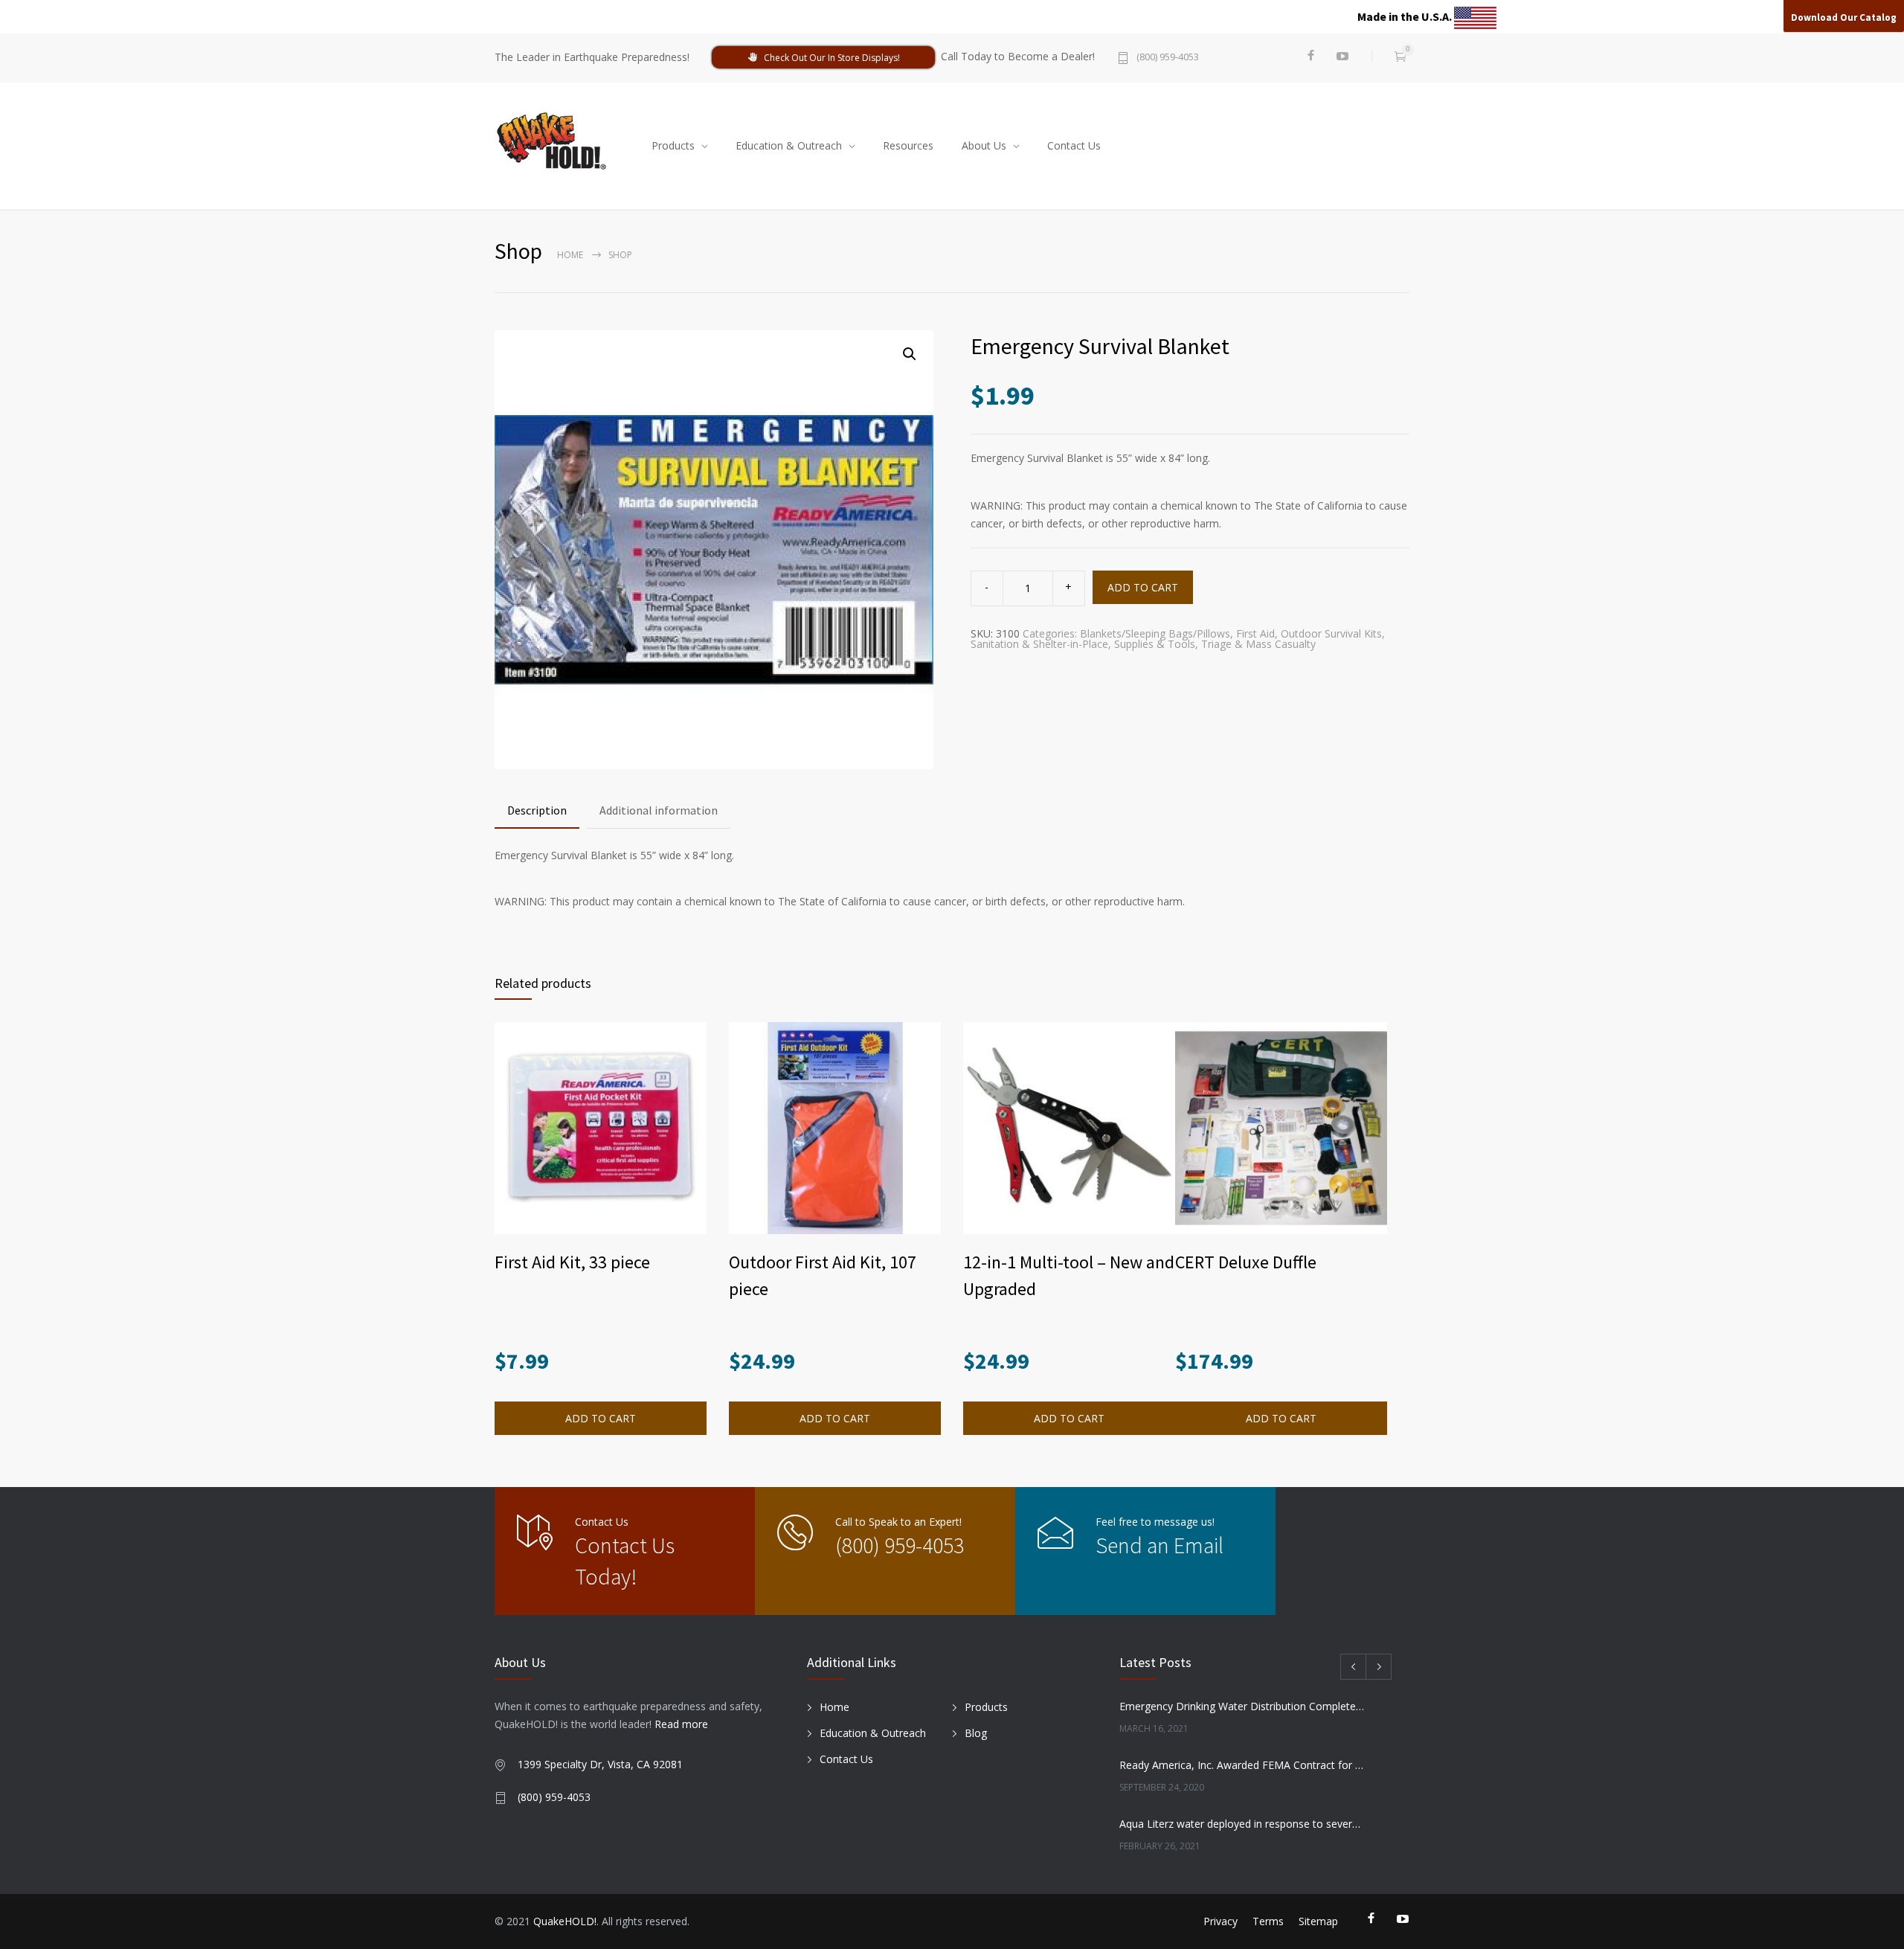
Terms (1268, 1921)
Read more (681, 1724)
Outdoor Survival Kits (1331, 633)
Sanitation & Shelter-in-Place (1039, 644)
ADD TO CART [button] (601, 1418)
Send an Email (1160, 1545)
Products (673, 145)
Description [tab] (537, 810)
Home (570, 255)
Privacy (1220, 1921)
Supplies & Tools (1155, 644)
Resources (908, 145)
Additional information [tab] (659, 810)
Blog (976, 1733)
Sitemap (1318, 1921)
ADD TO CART (1143, 587)
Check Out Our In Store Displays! (832, 58)
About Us (984, 145)
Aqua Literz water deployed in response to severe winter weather (1243, 1824)
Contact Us (1074, 145)
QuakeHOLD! (565, 1921)
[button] (910, 354)
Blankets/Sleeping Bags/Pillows (1155, 633)
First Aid (1255, 633)
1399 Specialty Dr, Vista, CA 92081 (600, 1764)
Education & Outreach (789, 145)
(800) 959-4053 (1168, 58)
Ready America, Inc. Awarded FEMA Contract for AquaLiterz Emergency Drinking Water (1243, 1765)
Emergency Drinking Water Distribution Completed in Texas (1243, 1706)
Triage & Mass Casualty (1258, 644)
